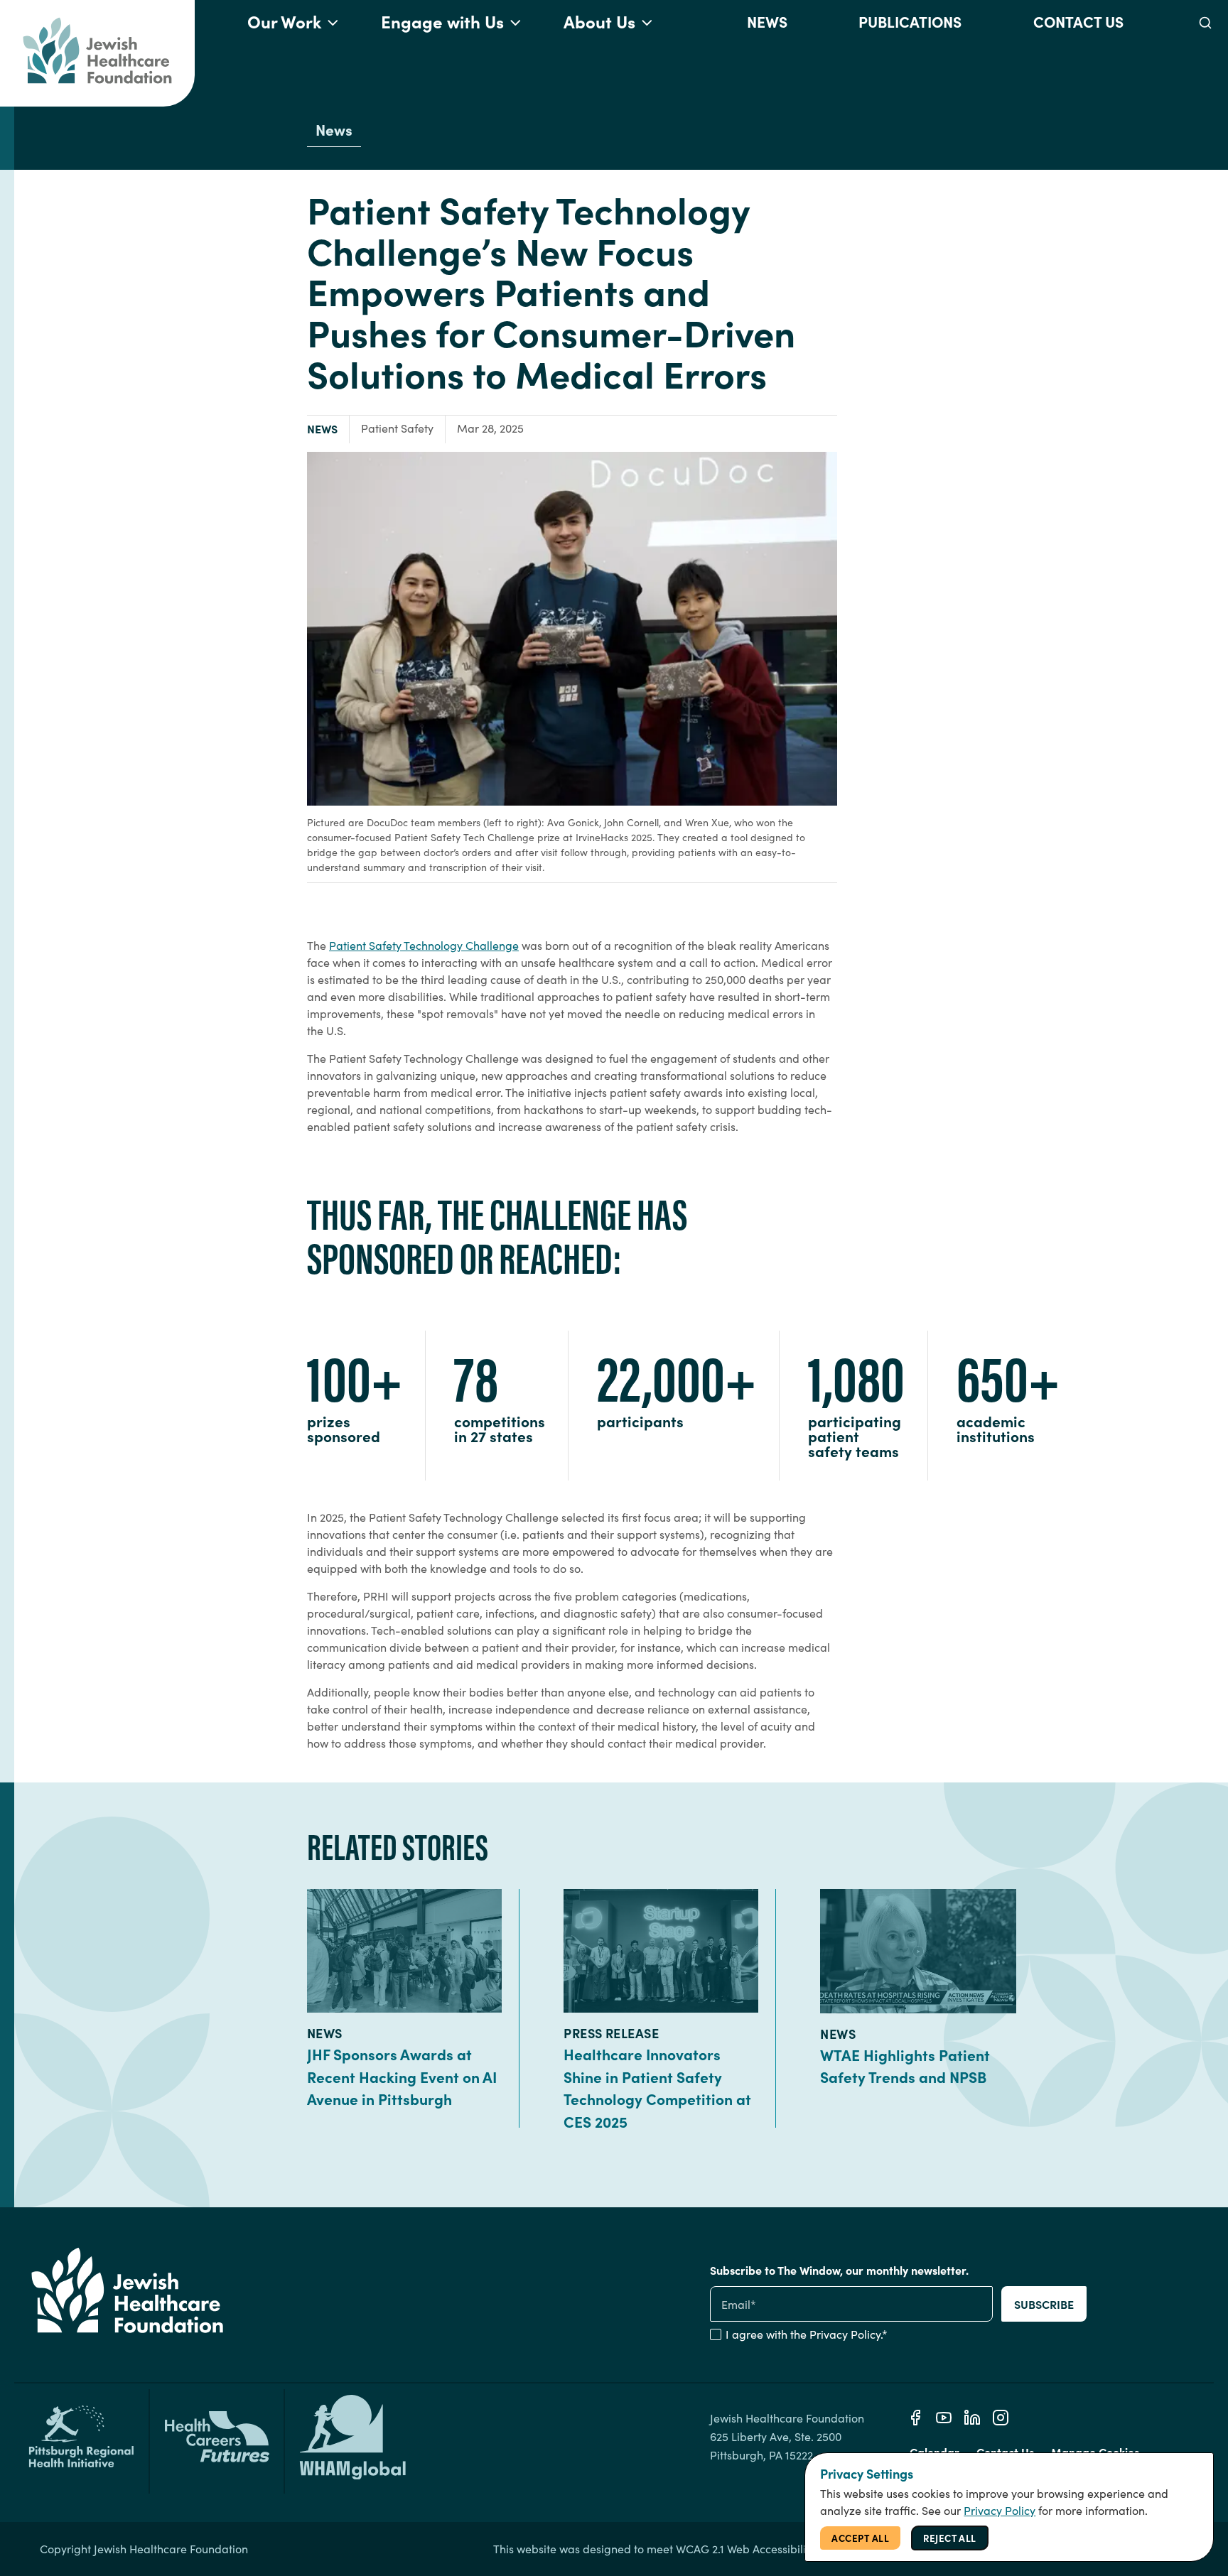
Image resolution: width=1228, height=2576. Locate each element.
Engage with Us (442, 21)
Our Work (284, 21)
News (767, 21)
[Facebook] (915, 2418)
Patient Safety (397, 428)
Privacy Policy (845, 2334)
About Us (599, 21)
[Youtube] (944, 2418)
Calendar (935, 2452)
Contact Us (1078, 21)
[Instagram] (1001, 2418)
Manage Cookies (1095, 2452)
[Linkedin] (972, 2418)
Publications (910, 21)
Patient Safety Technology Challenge (424, 945)
